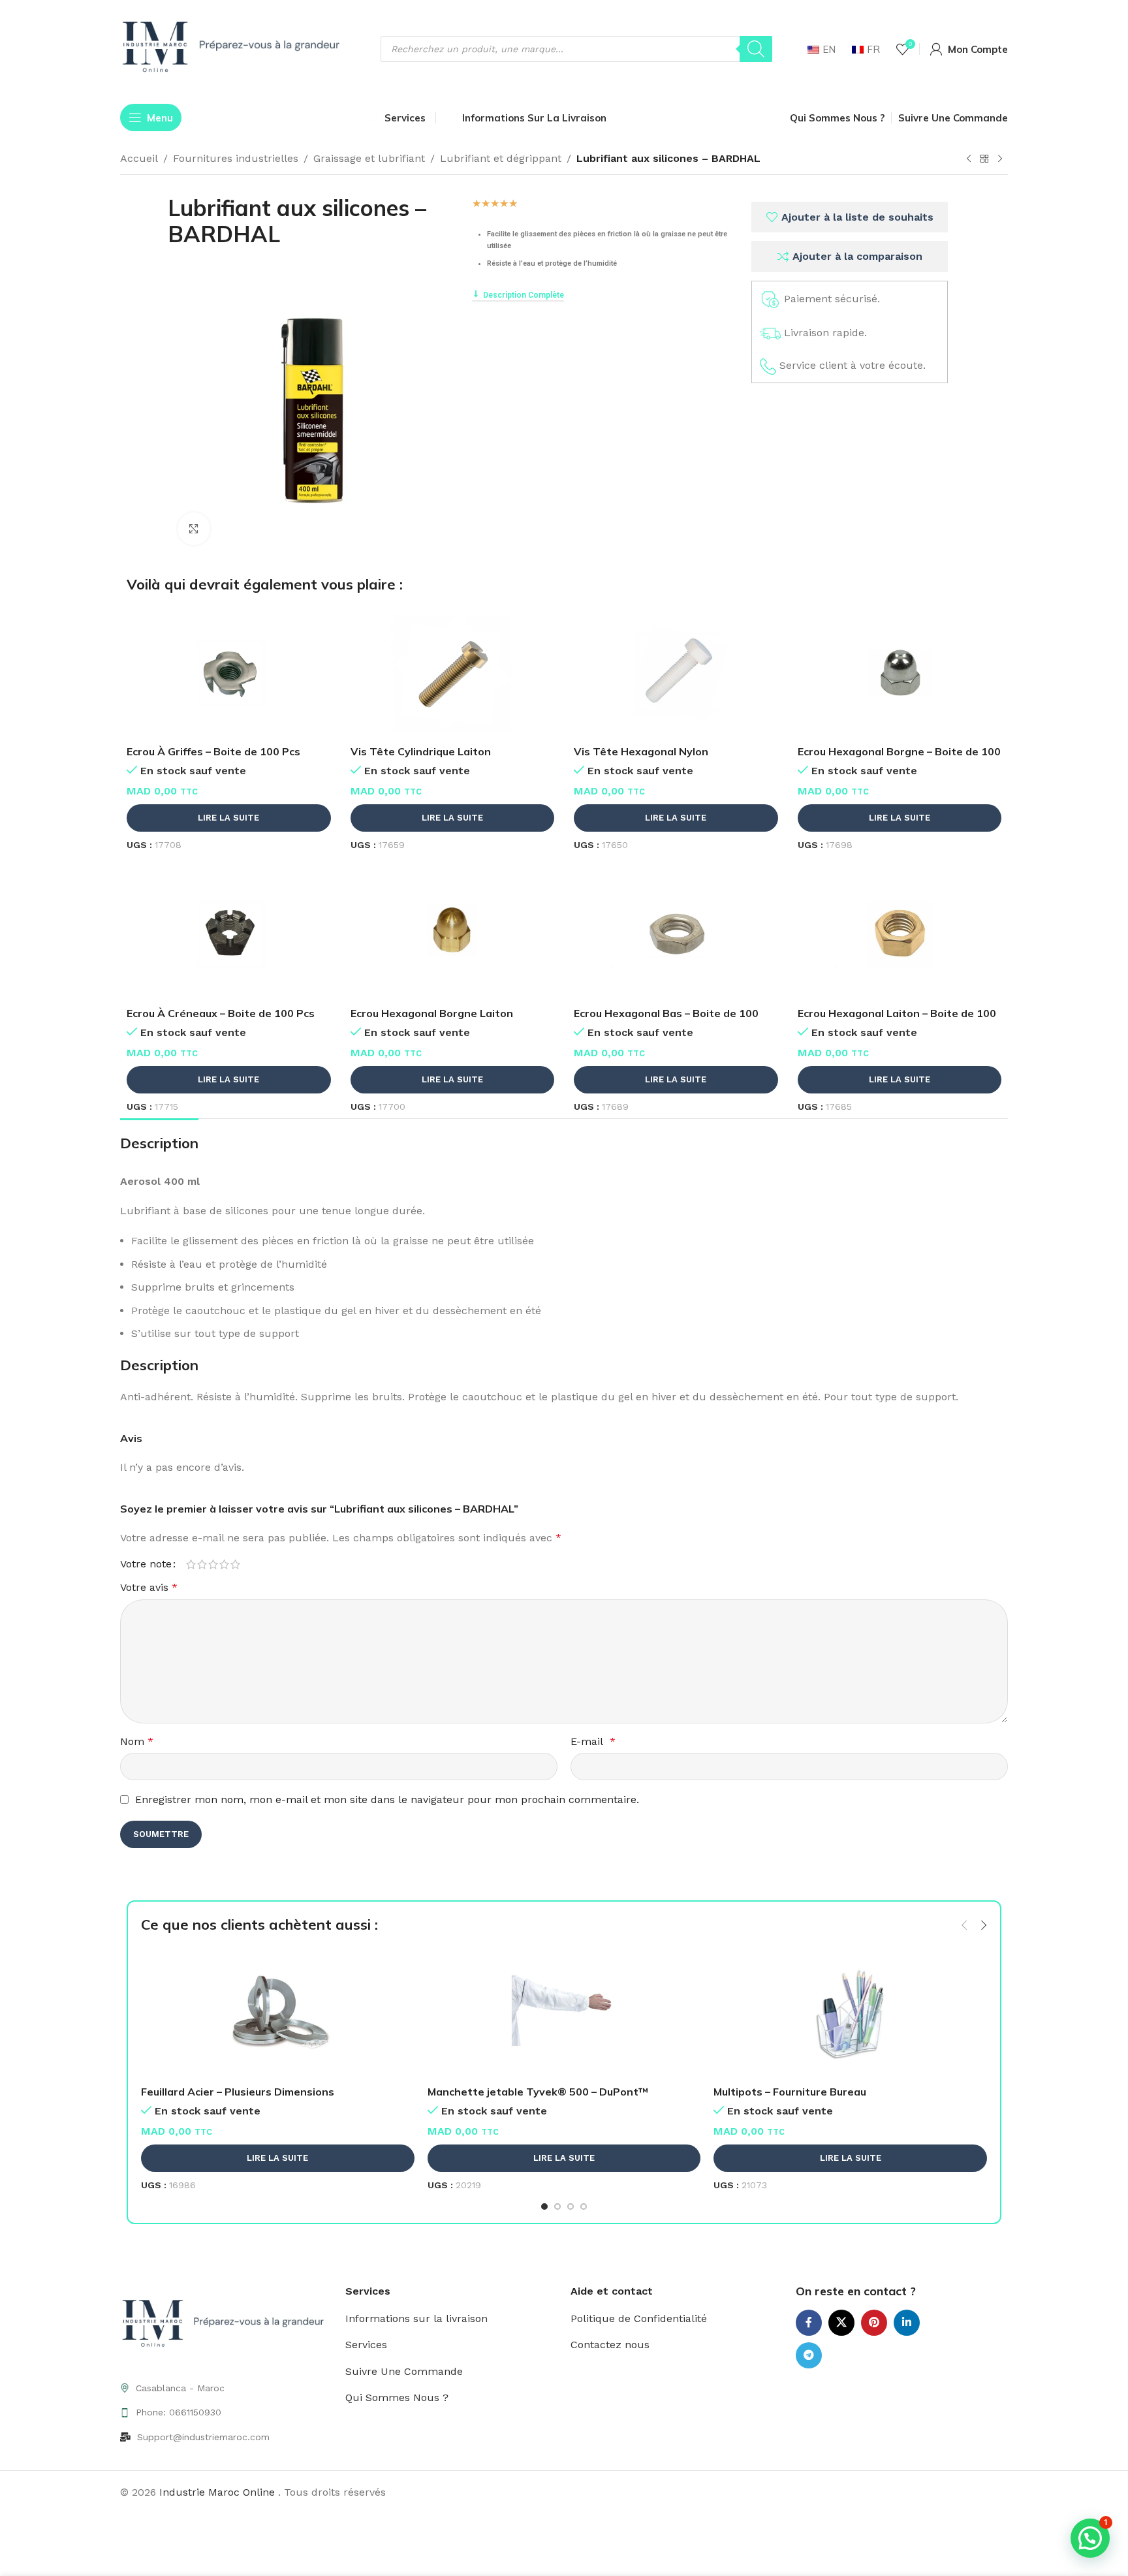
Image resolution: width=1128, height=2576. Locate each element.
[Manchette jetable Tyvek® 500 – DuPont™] (564, 2013)
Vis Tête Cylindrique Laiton (421, 751)
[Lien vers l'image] (226, 2324)
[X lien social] (841, 2323)
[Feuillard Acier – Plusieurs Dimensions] (278, 2013)
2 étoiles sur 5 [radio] (202, 1564)
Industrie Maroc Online (219, 2492)
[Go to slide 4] (584, 2207)
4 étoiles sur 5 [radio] (224, 1564)
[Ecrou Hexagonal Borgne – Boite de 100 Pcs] (900, 673)
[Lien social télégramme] (809, 2355)
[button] (964, 1925)
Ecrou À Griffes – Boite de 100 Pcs (213, 751)
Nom (137, 1741)
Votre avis (149, 1587)
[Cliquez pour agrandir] (194, 529)
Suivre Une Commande (404, 2371)
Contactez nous (610, 2345)
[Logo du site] (234, 48)
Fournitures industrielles (236, 158)
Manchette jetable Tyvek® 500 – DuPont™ (538, 2092)
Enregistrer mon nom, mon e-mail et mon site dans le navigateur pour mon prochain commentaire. (387, 1799)
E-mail (593, 1741)
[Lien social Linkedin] (907, 2323)
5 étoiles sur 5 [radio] (235, 1564)
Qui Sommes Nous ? (397, 2397)
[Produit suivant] (1000, 159)
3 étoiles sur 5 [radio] (213, 1564)
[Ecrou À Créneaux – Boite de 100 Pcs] (229, 935)
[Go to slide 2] (557, 2207)
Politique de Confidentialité (639, 2318)
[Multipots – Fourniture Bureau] (850, 2013)
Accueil (139, 158)
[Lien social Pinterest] (874, 2323)
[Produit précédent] (969, 159)
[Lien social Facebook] (809, 2323)
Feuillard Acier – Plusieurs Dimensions (238, 2092)
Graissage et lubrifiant (369, 158)
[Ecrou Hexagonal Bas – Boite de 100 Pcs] (676, 935)
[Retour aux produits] (984, 159)
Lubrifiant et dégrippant (501, 158)
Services (366, 2345)
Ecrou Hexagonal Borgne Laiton (432, 1013)
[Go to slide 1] (544, 2207)
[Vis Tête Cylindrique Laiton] (453, 673)
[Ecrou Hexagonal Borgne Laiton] (453, 935)
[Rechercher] (756, 49)
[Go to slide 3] (571, 2207)
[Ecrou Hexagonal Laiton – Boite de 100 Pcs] (900, 935)
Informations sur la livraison (416, 2318)
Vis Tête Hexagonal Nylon (641, 751)
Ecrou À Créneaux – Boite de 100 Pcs (221, 1013)
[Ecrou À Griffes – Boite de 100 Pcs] (229, 673)
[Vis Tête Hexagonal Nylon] (676, 673)
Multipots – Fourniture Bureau (790, 2092)
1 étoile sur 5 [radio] (191, 1564)
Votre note (146, 1564)
